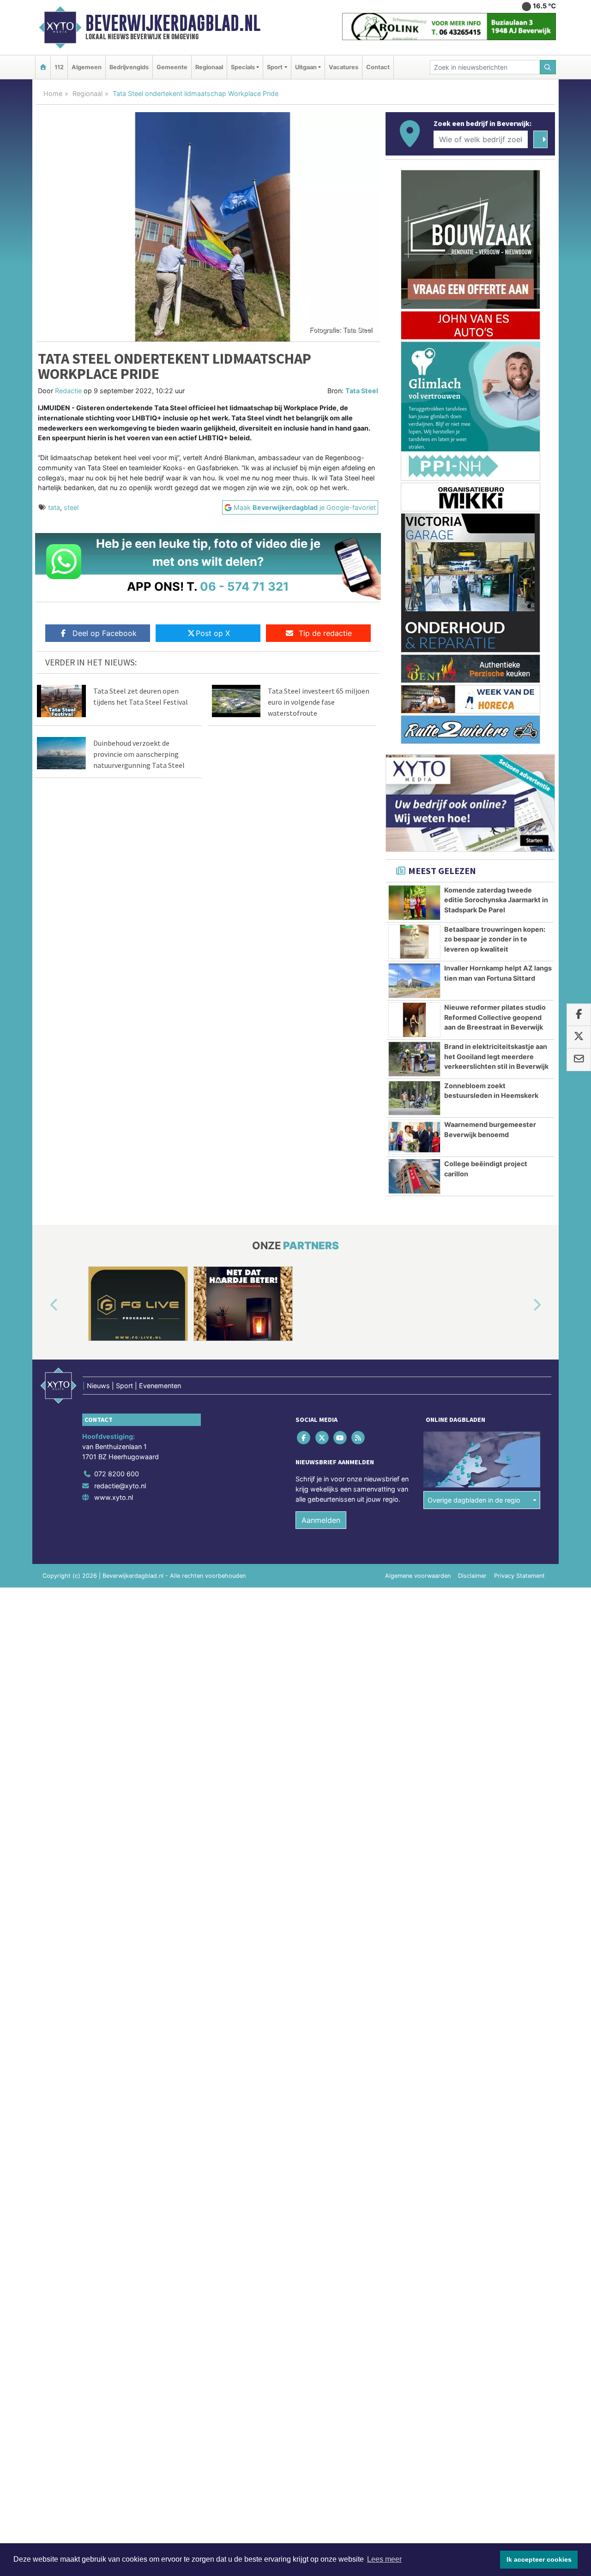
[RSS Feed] (359, 1438)
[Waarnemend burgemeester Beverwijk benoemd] (414, 1137)
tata (54, 507)
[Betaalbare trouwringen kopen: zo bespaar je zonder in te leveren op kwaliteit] (414, 942)
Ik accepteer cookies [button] (539, 2559)
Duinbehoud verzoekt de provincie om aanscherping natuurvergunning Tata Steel (139, 754)
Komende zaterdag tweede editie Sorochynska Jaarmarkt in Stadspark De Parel (496, 900)
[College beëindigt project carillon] (414, 1176)
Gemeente (172, 67)
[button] (43, 1306)
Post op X (213, 633)
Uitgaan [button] (306, 67)
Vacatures (344, 67)
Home (53, 93)
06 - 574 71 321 (244, 586)
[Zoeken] (548, 67)
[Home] (43, 67)
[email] (579, 1060)
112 (59, 67)
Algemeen (87, 67)
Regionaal (209, 67)
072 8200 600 (117, 1474)
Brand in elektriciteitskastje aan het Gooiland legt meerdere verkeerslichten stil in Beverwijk (496, 1056)
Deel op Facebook (105, 633)
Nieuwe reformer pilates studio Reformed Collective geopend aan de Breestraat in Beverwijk (495, 1017)
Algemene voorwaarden (418, 1576)
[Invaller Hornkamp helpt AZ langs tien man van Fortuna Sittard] (414, 981)
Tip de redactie (325, 633)
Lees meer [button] (384, 2559)
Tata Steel (362, 391)
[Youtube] (341, 1438)
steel (71, 507)
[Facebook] (305, 1438)
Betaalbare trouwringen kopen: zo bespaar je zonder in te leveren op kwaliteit (495, 939)
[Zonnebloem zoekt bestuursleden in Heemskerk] (414, 1098)
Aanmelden (321, 1520)
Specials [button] (243, 67)
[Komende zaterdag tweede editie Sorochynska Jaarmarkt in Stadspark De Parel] (414, 903)
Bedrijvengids (129, 67)
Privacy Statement (519, 1576)
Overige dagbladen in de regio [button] (474, 1500)
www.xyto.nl (114, 1497)
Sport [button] (275, 67)
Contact (378, 67)
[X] (323, 1438)
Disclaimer (472, 1576)
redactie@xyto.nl (120, 1486)
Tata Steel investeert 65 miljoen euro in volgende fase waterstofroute (319, 702)
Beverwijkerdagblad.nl (173, 23)
